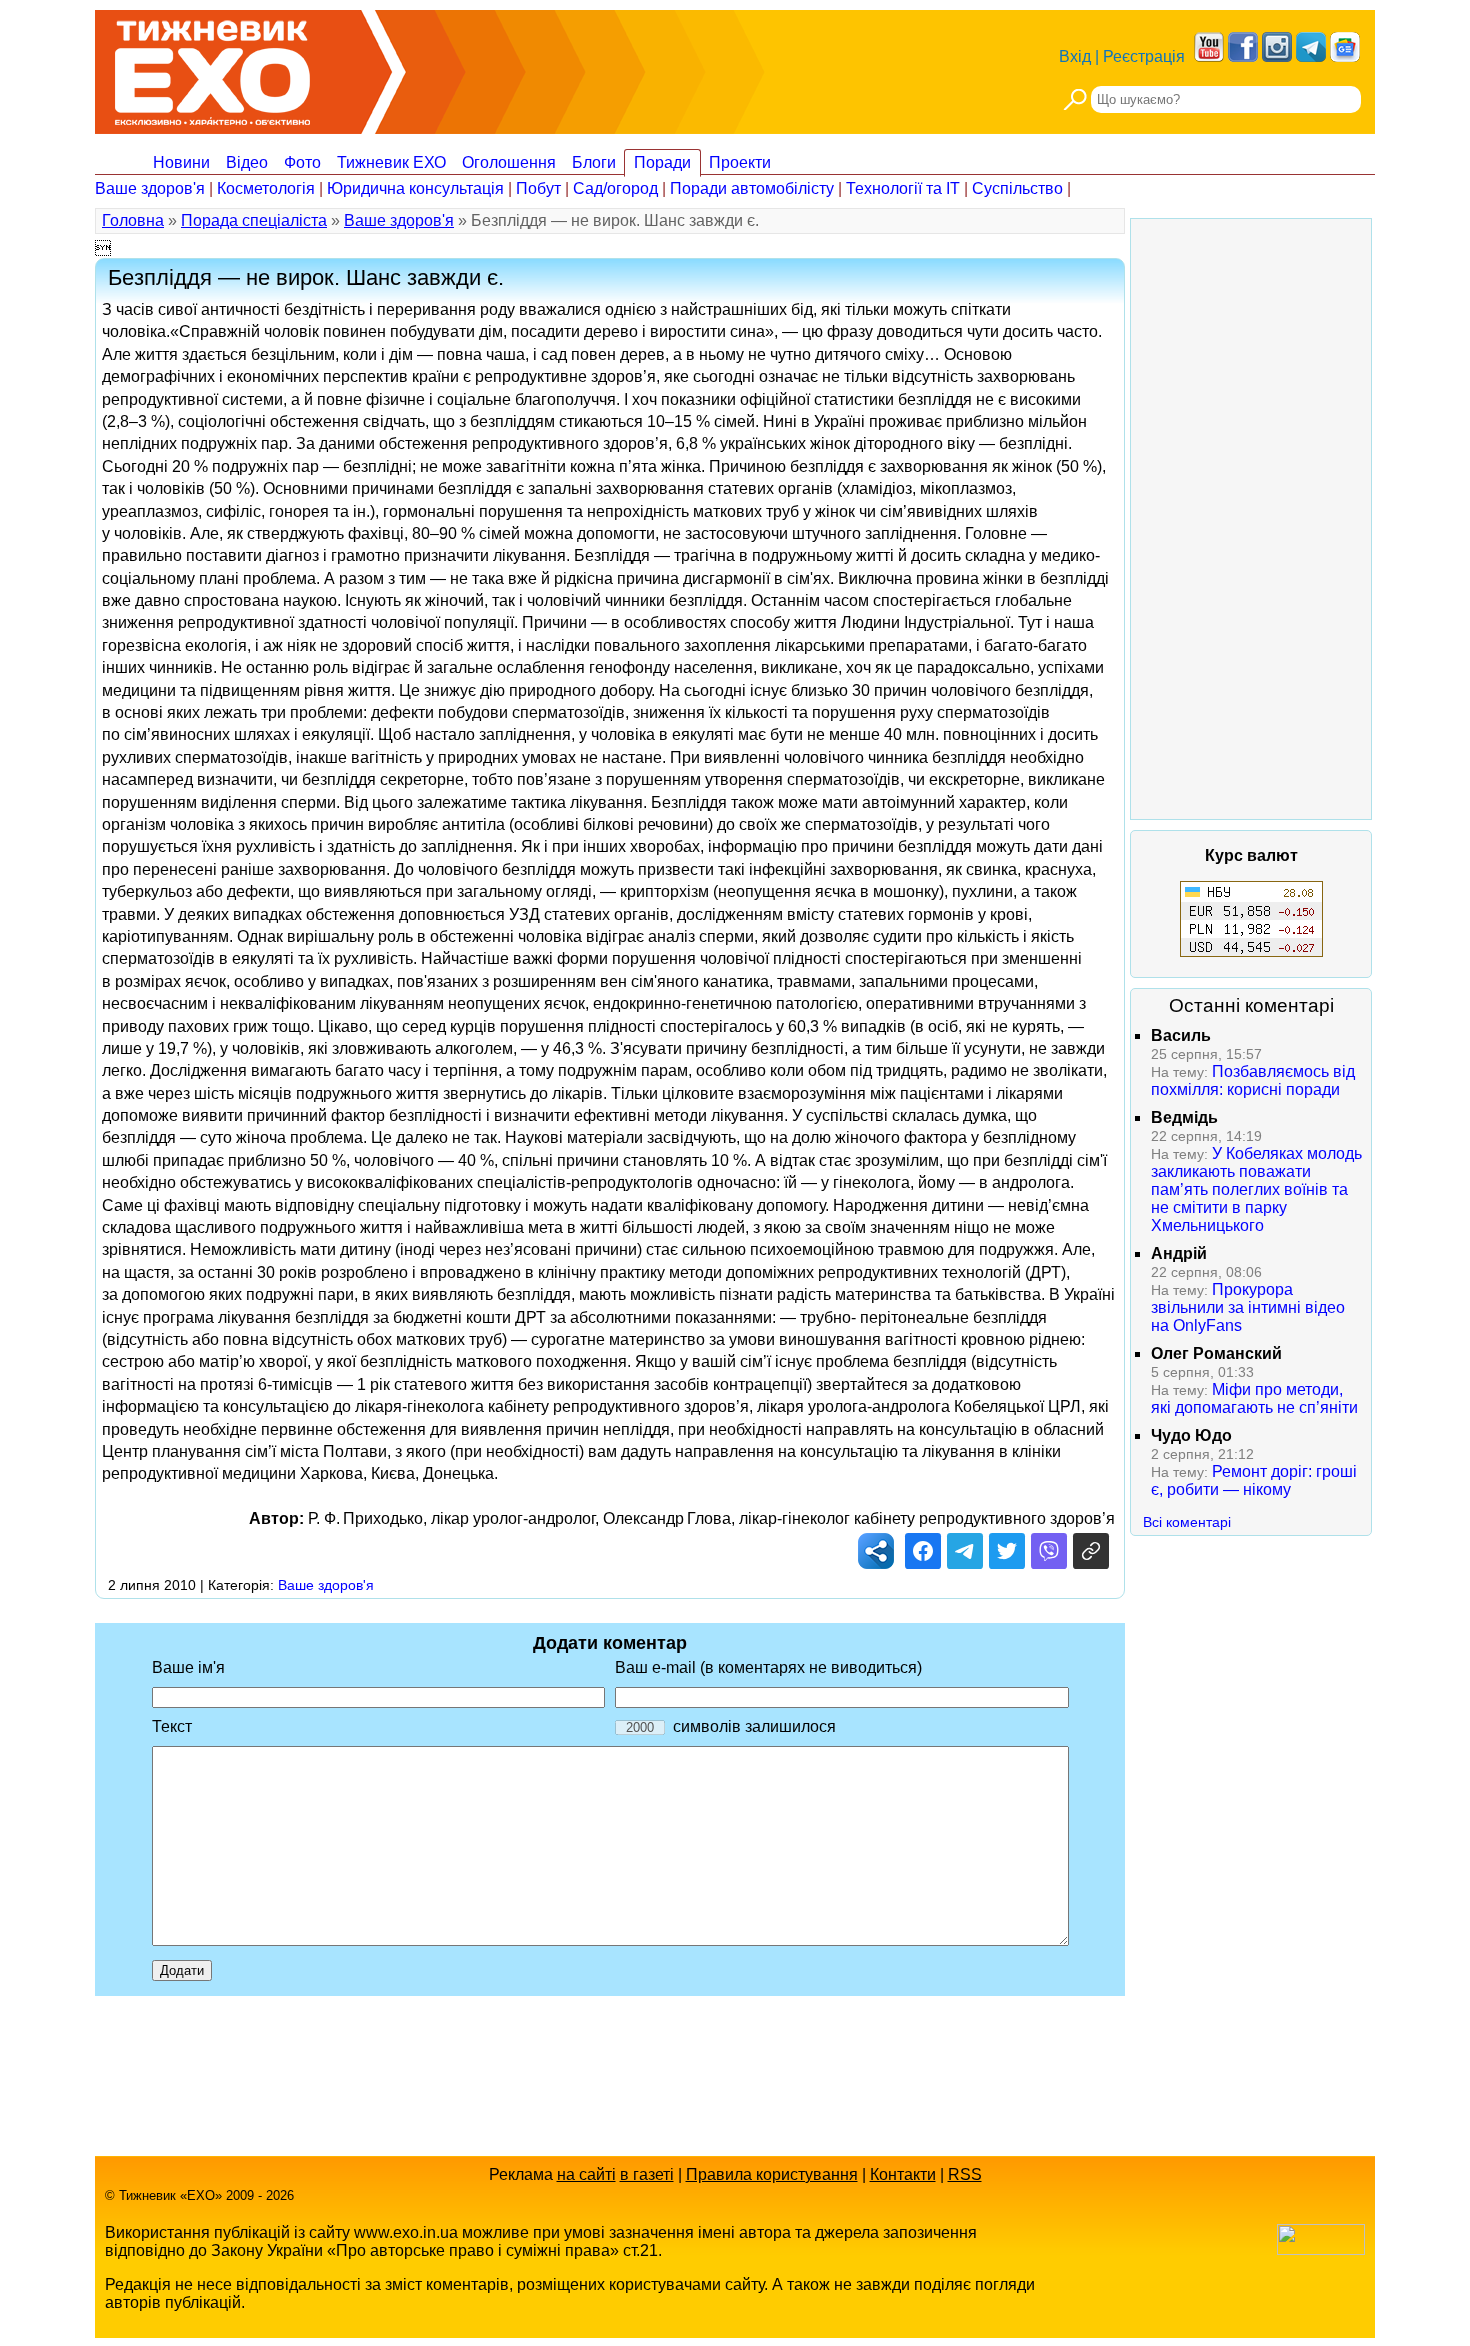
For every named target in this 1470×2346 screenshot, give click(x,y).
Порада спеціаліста (254, 220)
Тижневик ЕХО (391, 162)
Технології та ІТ (903, 188)
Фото (302, 162)
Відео (247, 162)
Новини (181, 162)
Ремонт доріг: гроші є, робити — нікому (1254, 1480)
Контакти (903, 2174)
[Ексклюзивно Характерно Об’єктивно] (212, 67)
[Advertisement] (1251, 519)
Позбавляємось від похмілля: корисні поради (1253, 1080)
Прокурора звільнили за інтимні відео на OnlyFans (1248, 1307)
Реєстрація (1144, 56)
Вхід (1075, 56)
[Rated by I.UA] (1321, 2249)
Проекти (740, 162)
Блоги (594, 162)
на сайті (586, 2174)
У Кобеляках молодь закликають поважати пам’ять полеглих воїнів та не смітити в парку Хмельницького (1256, 1189)
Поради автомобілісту (752, 188)
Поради (662, 162)
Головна (133, 220)
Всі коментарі (1187, 1522)
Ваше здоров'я (150, 188)
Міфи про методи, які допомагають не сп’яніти (1254, 1398)
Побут (538, 188)
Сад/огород (615, 188)
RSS (965, 2174)
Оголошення (509, 162)
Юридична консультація (415, 188)
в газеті (647, 2174)
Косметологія (266, 188)
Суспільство (1017, 188)
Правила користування (772, 2174)
